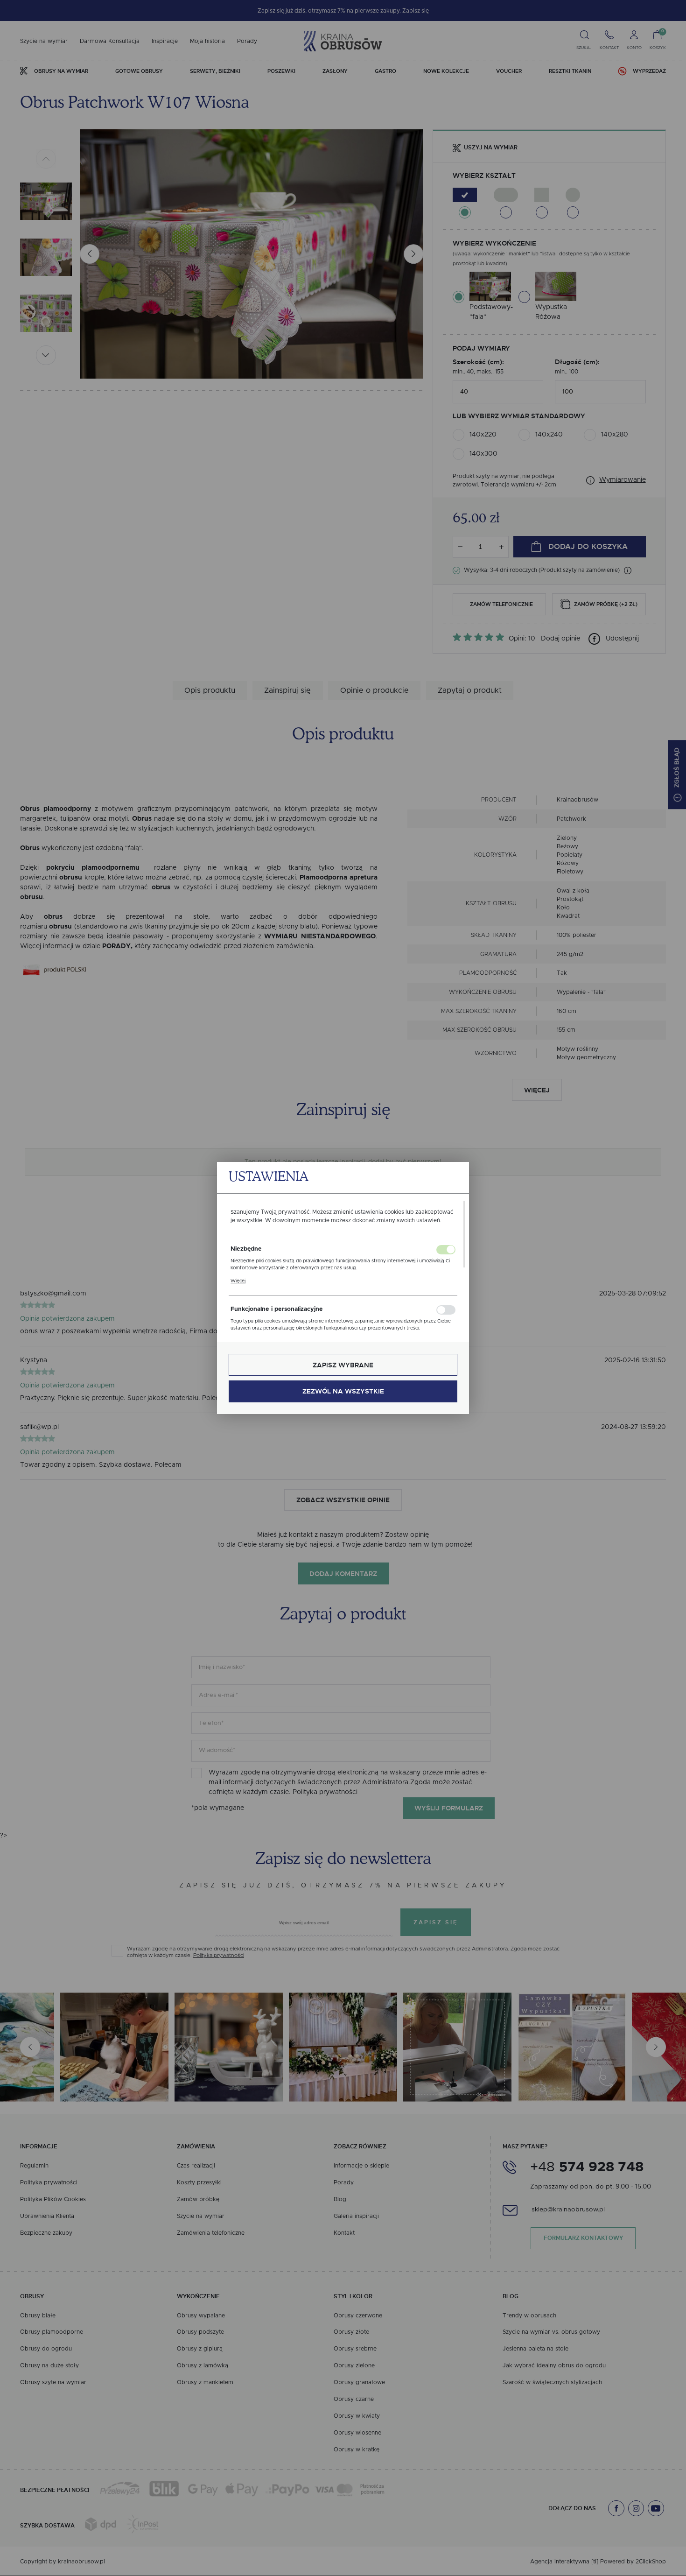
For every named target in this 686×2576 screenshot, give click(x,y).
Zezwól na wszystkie (343, 1391)
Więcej (238, 1281)
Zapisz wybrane (343, 1365)
